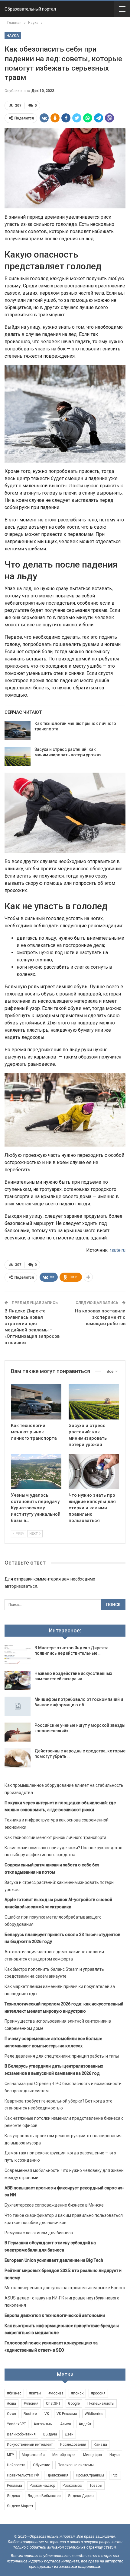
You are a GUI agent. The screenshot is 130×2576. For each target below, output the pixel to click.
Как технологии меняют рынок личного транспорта (55, 1837)
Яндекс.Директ (81, 2496)
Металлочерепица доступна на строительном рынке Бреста (65, 2288)
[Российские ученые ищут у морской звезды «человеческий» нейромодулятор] (18, 1732)
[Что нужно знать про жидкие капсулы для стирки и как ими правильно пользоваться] (94, 1472)
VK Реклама (67, 2414)
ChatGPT (53, 2404)
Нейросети (16, 2465)
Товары (96, 2486)
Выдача (50, 2434)
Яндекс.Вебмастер (44, 2496)
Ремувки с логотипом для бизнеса (39, 2233)
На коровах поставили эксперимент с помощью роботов (100, 1317)
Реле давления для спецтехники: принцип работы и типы (62, 2056)
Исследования (73, 2445)
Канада (100, 2445)
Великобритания (21, 2434)
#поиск (77, 2393)
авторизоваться (21, 1586)
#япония (31, 2404)
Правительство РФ (23, 2475)
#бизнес (14, 2393)
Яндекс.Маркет (20, 2506)
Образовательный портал (30, 9)
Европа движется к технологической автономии (55, 2315)
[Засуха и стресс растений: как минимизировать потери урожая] (18, 756)
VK (47, 2414)
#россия (98, 2393)
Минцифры (93, 2455)
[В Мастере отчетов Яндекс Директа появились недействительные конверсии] (18, 1655)
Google (74, 2404)
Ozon (11, 2414)
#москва (56, 2393)
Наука (13, 36)
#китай (35, 2393)
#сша (11, 2404)
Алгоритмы (43, 2424)
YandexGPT (16, 2424)
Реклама (15, 2486)
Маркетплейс (33, 2455)
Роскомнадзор (42, 2486)
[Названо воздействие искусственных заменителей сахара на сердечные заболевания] (18, 1680)
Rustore (30, 2414)
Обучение (42, 2465)
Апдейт (85, 2424)
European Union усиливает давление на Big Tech (54, 2260)
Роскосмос (72, 2486)
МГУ (11, 2455)
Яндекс (13, 2496)
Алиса (66, 2424)
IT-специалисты (101, 2404)
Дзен (69, 2434)
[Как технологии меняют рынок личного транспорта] (18, 730)
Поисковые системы (76, 2465)
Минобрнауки (64, 2455)
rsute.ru (118, 1250)
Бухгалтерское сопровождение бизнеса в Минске (54, 2205)
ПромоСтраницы (90, 2475)
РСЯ (115, 2475)
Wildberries (94, 2414)
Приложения (57, 2475)
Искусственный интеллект (30, 2445)
